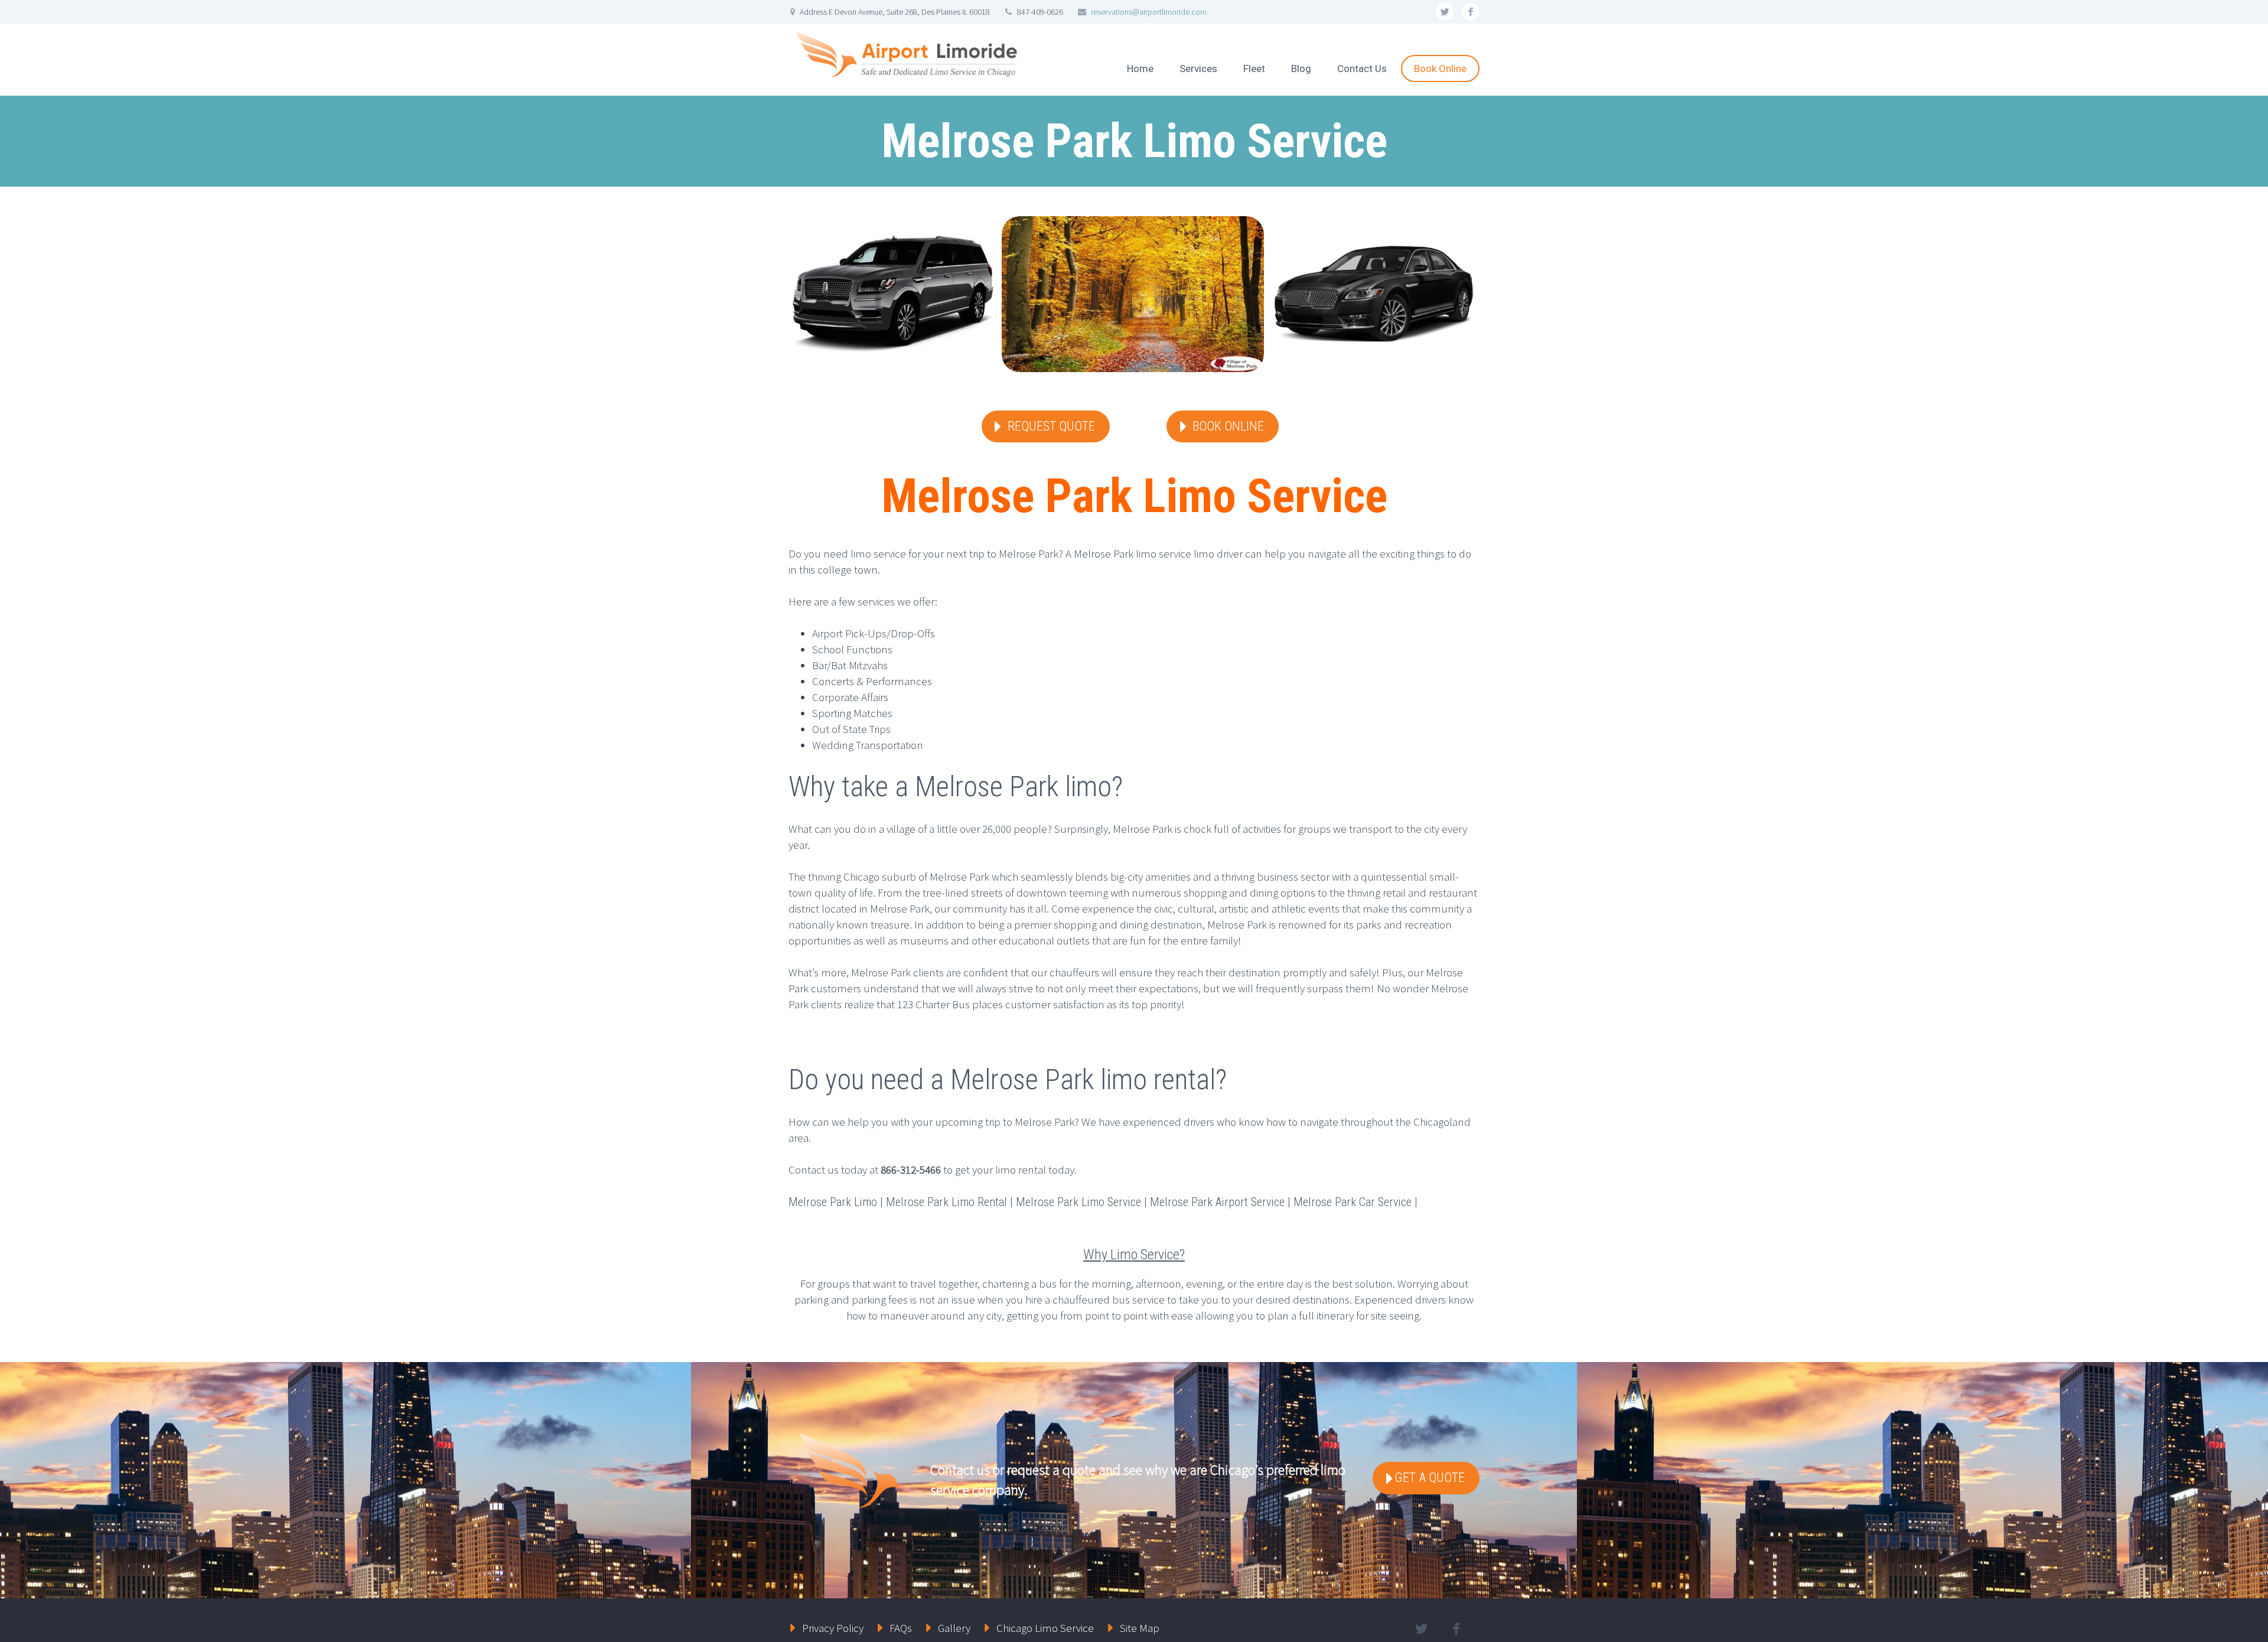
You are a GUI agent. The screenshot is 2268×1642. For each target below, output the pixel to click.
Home (1140, 69)
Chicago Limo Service (1045, 1628)
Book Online (1440, 69)
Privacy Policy (833, 1628)
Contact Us (1362, 69)
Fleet (1254, 69)
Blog (1301, 69)
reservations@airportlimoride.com (1149, 12)
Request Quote (1051, 426)
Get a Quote (1430, 1478)
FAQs (901, 1628)
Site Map (1140, 1628)
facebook (1471, 12)
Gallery (954, 1628)
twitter (1445, 12)
